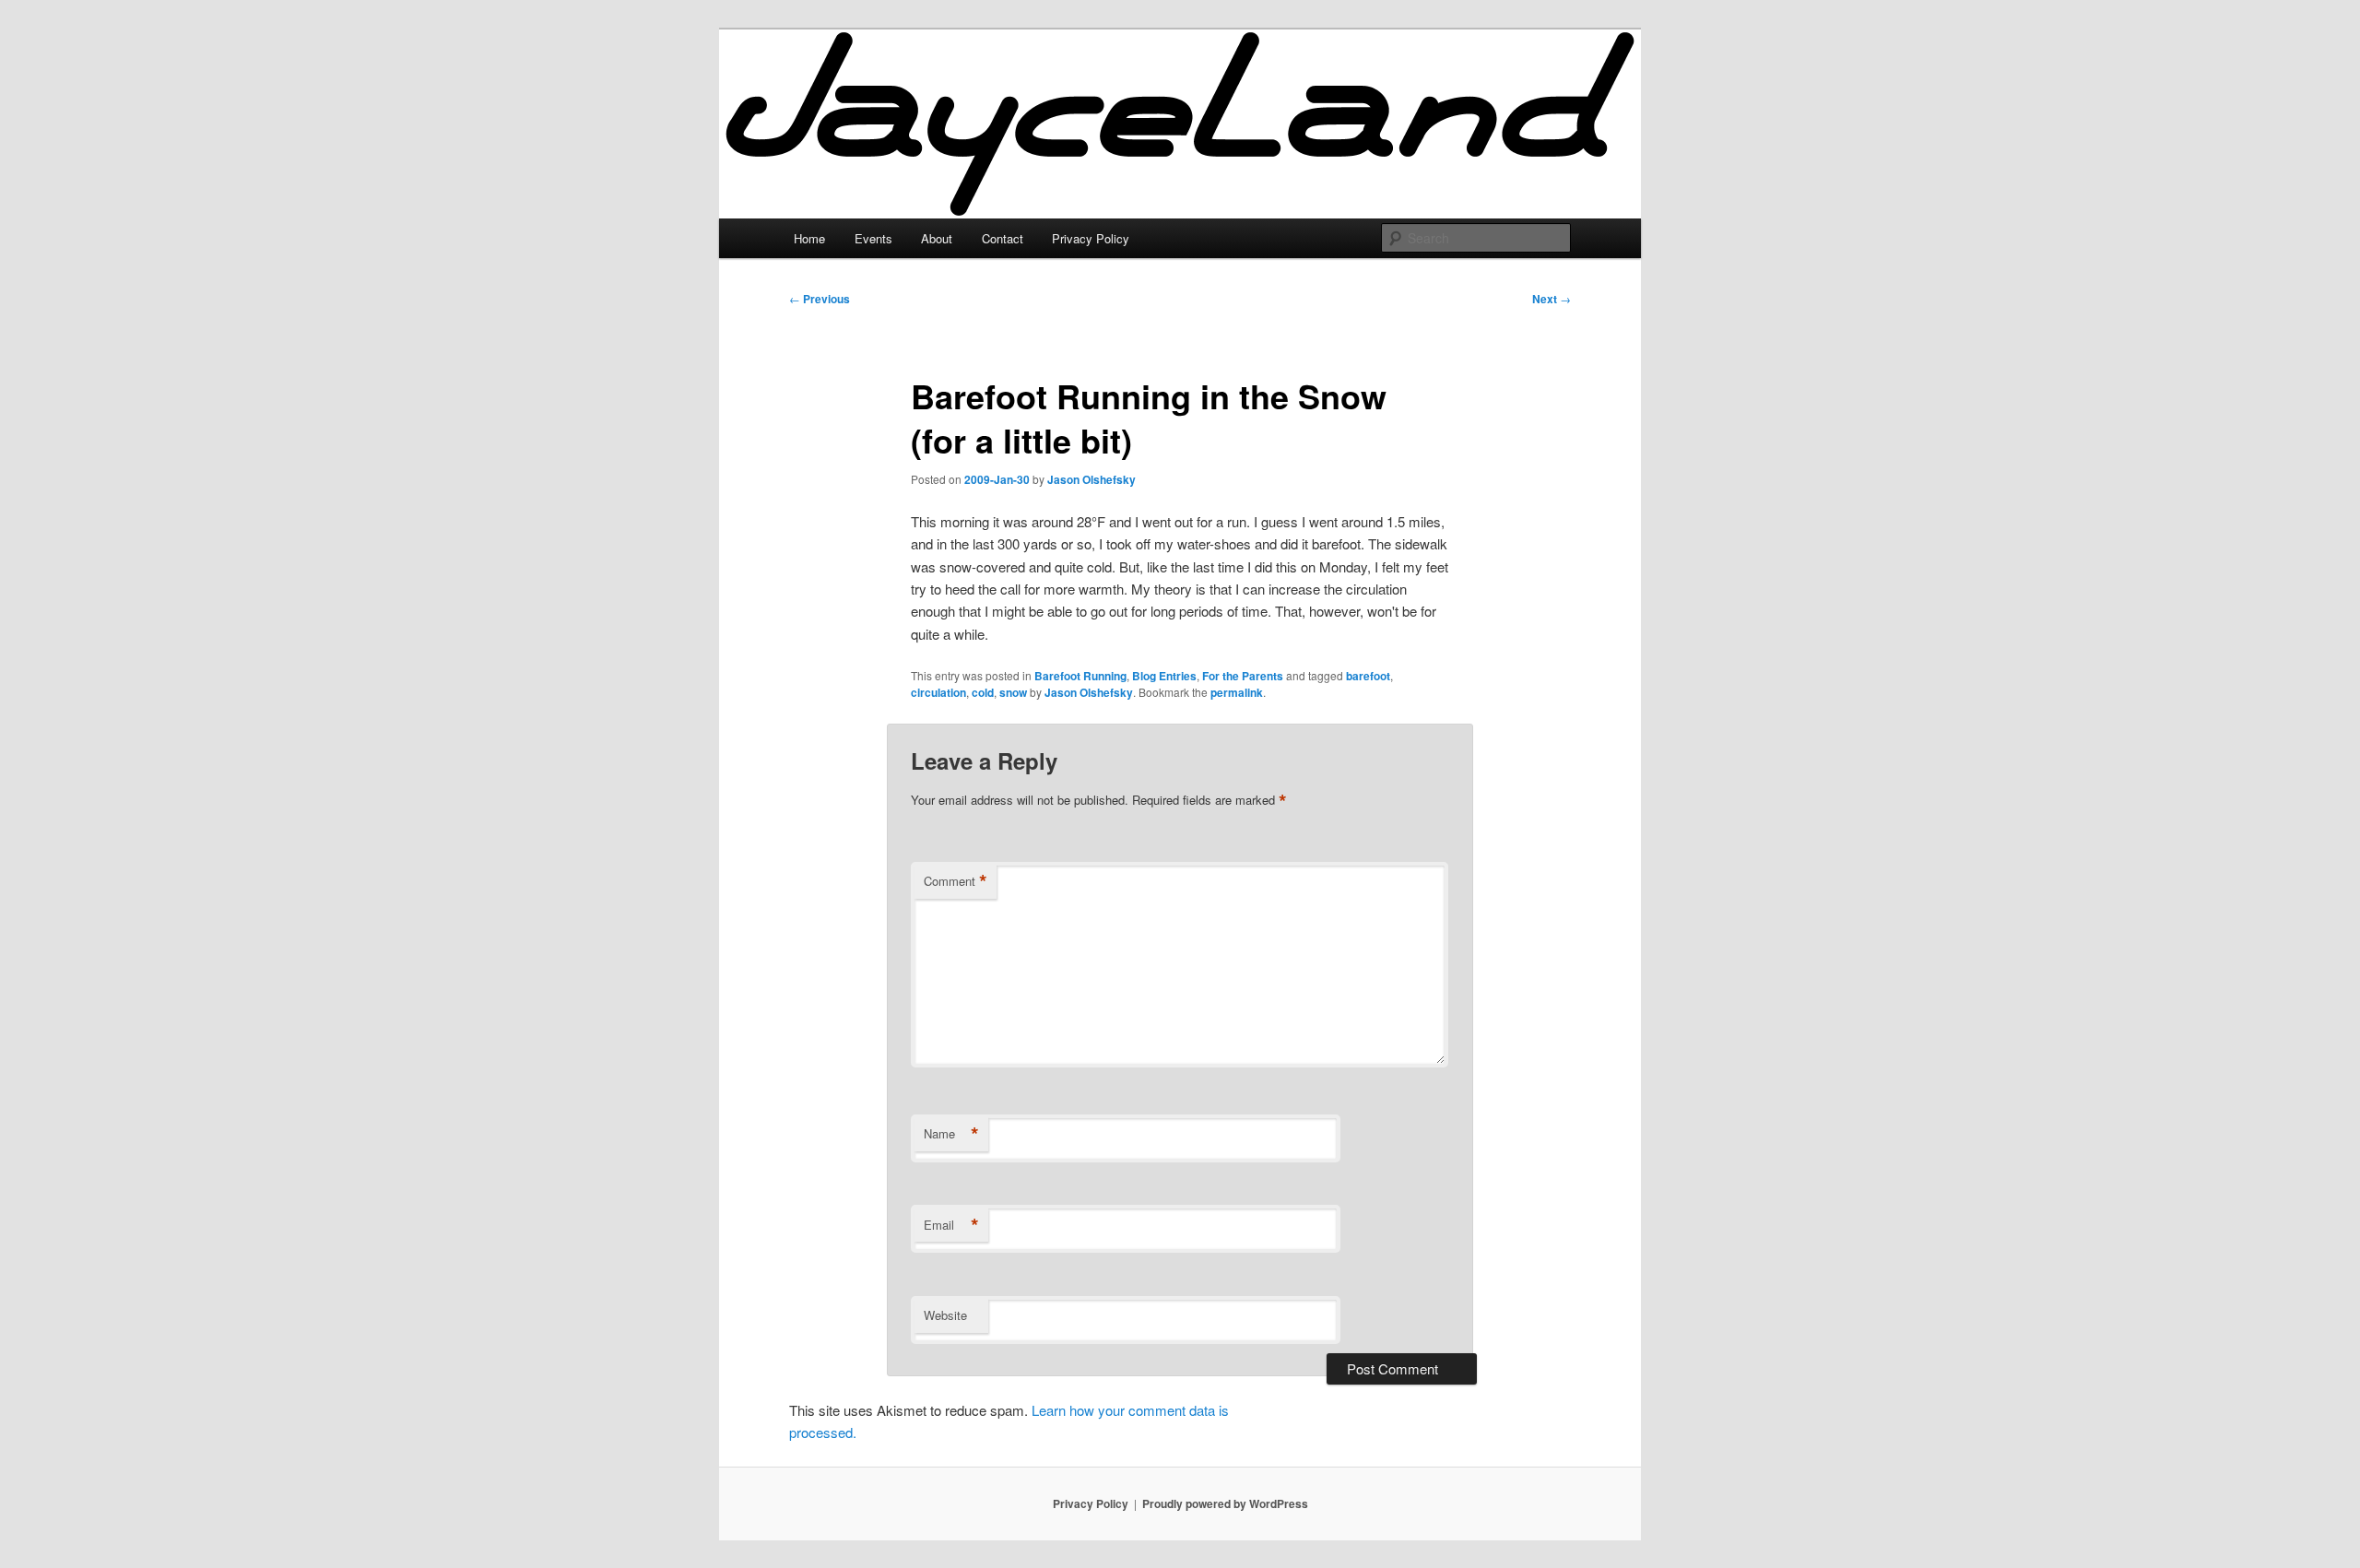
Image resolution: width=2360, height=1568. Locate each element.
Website (945, 1315)
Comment (956, 881)
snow (1013, 692)
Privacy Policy (1091, 238)
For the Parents (1243, 676)
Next (1552, 299)
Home (809, 238)
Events (873, 238)
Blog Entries (1164, 676)
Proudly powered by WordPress (1225, 1503)
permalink (1237, 692)
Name (951, 1134)
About (937, 238)
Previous (820, 299)
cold (983, 692)
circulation (938, 692)
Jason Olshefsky (1091, 479)
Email (951, 1225)
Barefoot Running (1080, 676)
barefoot (1368, 676)
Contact (1003, 238)
